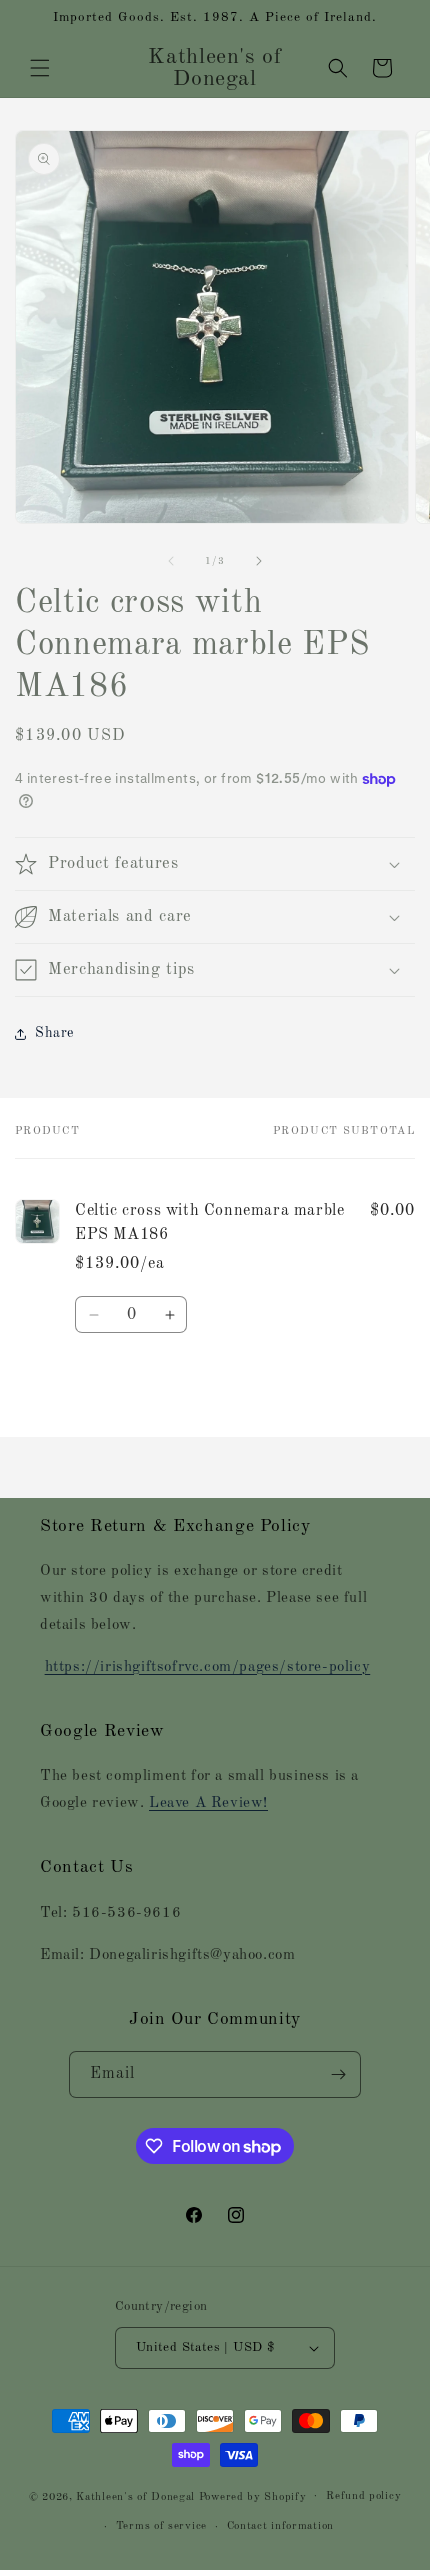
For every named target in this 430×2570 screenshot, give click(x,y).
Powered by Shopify (253, 2496)
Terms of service (161, 2526)
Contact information (280, 2526)
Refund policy (363, 2496)
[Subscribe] (338, 2074)
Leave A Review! (208, 1803)
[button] (40, 68)
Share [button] (54, 1033)
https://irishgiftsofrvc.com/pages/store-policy (208, 1667)
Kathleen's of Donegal (137, 2496)
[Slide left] (171, 561)
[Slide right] (259, 561)
